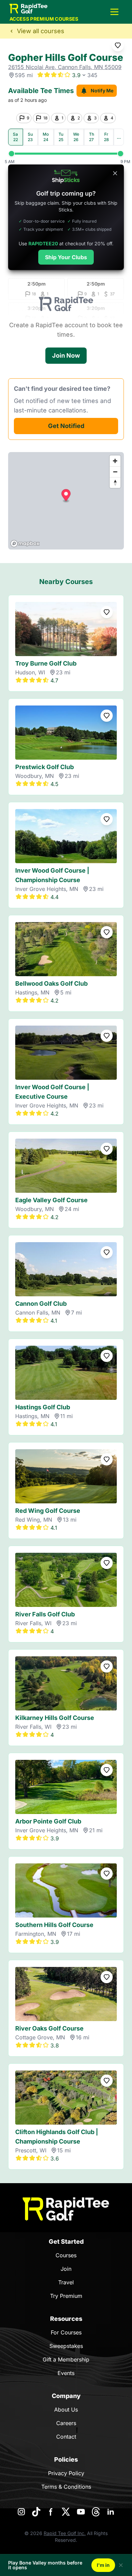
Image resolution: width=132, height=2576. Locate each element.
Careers (66, 2423)
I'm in (103, 2565)
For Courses (66, 2332)
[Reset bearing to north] (115, 483)
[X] (66, 2512)
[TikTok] (36, 2512)
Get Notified (66, 426)
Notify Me (102, 91)
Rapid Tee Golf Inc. (65, 2533)
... (119, 137)
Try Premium (66, 2296)
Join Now (66, 355)
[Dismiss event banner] (121, 2565)
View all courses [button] (41, 31)
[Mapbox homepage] (25, 544)
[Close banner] (115, 173)
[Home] (66, 2209)
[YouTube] (81, 2512)
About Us (66, 2410)
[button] (114, 12)
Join (66, 2269)
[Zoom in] (115, 461)
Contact (66, 2437)
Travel (66, 2282)
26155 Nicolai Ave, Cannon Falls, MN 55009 (65, 67)
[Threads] (96, 2512)
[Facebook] (51, 2512)
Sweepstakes (66, 2346)
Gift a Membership (66, 2359)
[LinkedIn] (111, 2512)
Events (66, 2373)
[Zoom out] (115, 472)
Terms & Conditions (66, 2487)
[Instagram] (21, 2512)
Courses (66, 2255)
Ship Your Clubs (66, 257)
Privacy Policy (66, 2473)
